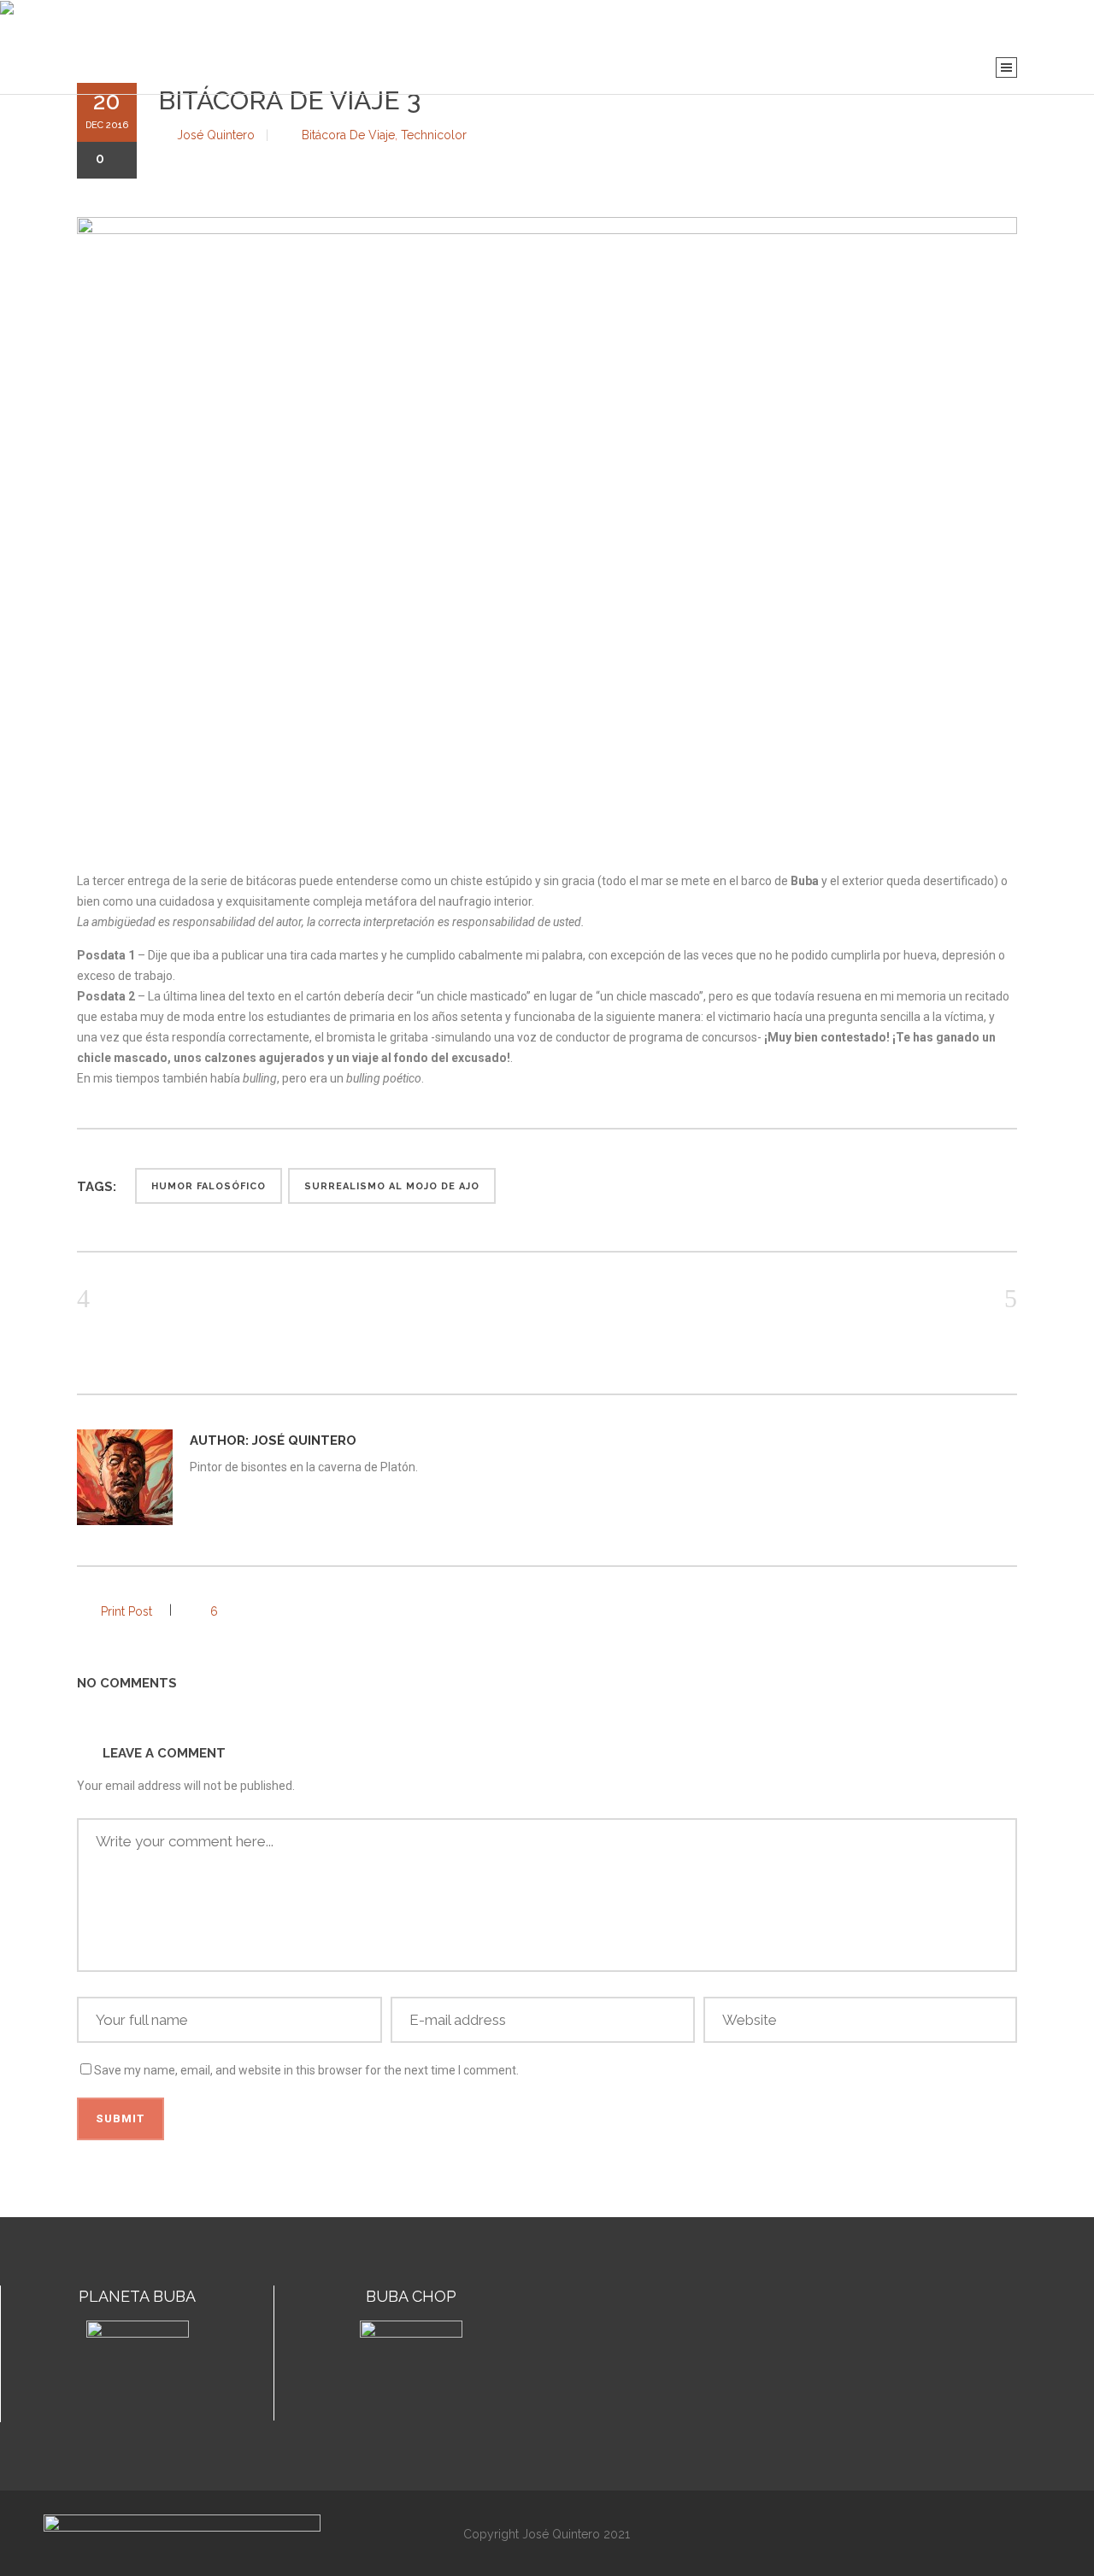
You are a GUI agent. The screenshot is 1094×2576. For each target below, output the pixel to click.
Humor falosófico (209, 1186)
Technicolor (434, 135)
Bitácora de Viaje (348, 135)
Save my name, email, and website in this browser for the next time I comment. (306, 2070)
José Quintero (216, 135)
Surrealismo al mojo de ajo (392, 1186)
